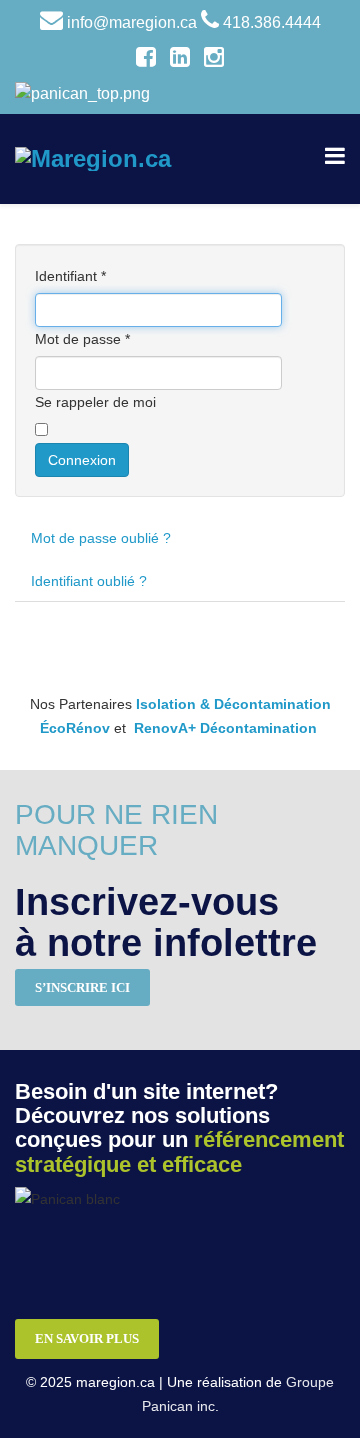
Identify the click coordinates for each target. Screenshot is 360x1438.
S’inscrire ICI (82, 987)
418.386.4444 (272, 22)
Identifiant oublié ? (89, 581)
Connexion (82, 460)
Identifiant (70, 276)
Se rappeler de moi (95, 402)
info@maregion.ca (132, 22)
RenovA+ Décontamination (225, 728)
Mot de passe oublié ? (101, 538)
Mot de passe (82, 339)
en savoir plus (87, 1338)
